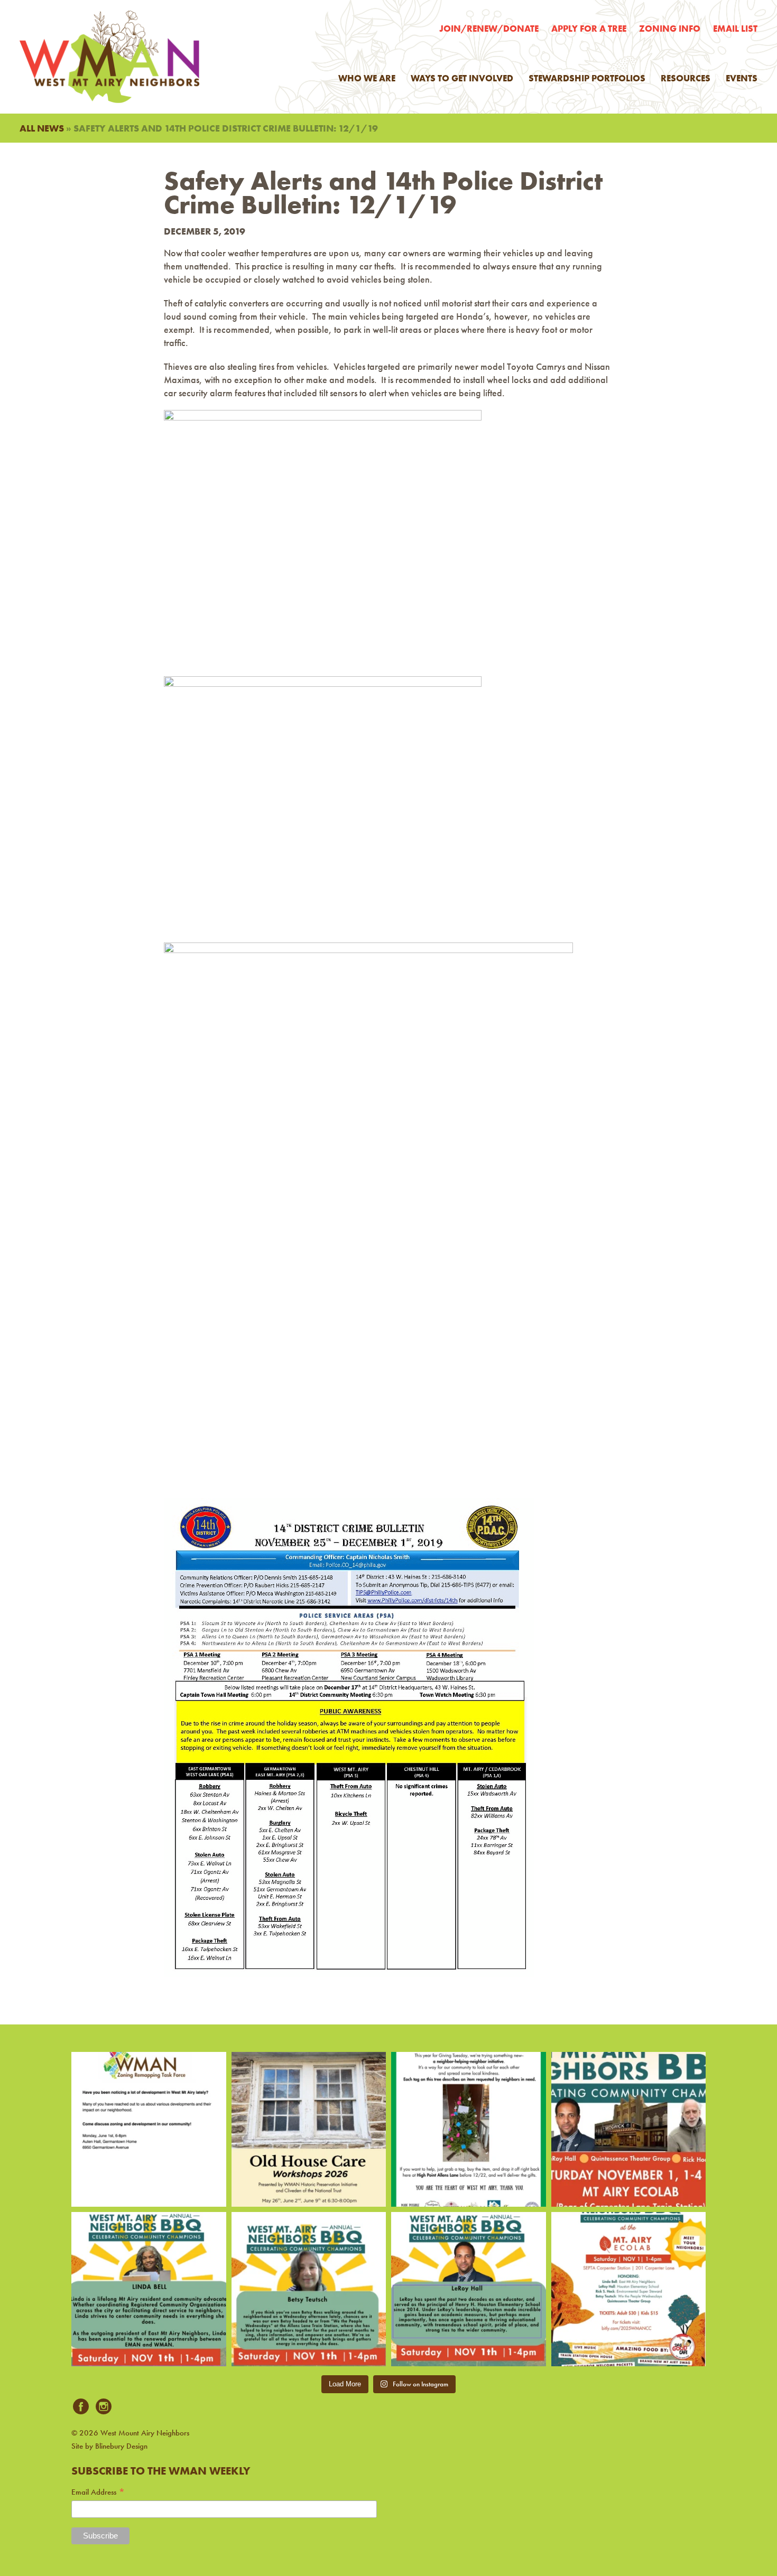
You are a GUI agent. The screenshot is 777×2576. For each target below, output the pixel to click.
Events (742, 78)
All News (42, 128)
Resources (686, 78)
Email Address (98, 2492)
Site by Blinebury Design (109, 2446)
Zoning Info (670, 29)
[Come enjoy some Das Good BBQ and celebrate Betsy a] (309, 2289)
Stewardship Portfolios (587, 78)
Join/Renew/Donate (489, 29)
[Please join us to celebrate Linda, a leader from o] (149, 2289)
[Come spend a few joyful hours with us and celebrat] (629, 2129)
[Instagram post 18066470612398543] (149, 2129)
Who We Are (367, 78)
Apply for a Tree (589, 29)
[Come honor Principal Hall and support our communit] (469, 2289)
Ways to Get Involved (462, 78)
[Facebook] (81, 2407)
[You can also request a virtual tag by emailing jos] (469, 2129)
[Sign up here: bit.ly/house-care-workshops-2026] (309, 2129)
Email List (735, 29)
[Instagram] (104, 2407)
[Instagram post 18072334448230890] (629, 2289)
